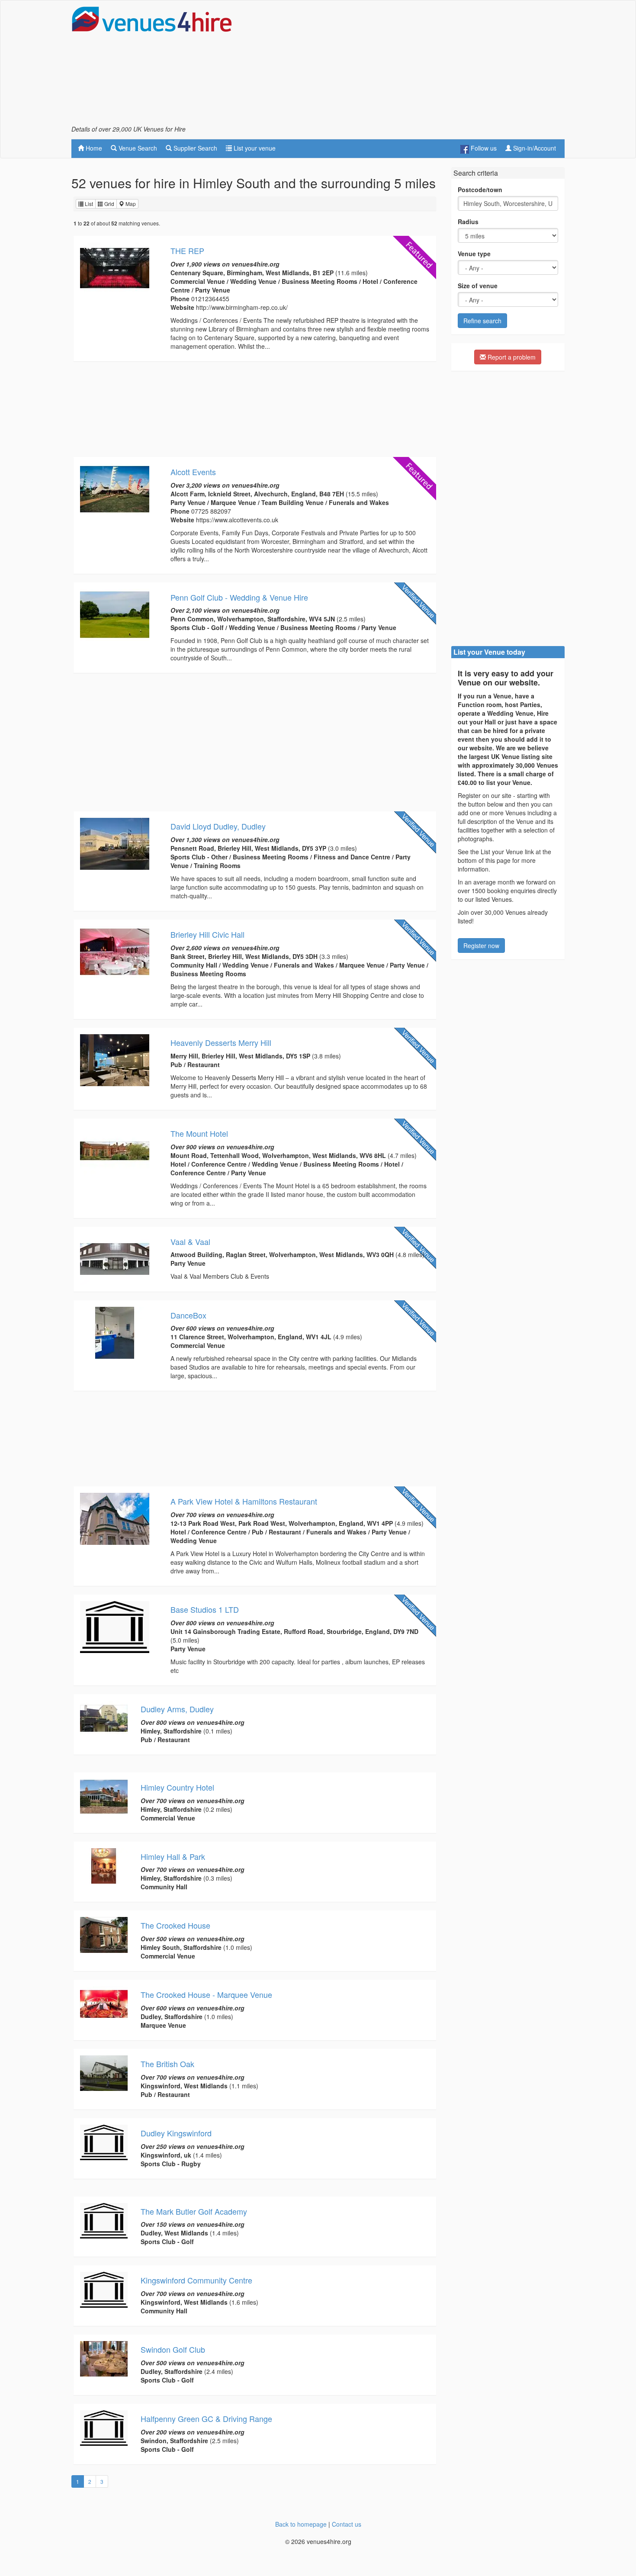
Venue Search (137, 148)
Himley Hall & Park (173, 1856)
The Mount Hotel (199, 1133)
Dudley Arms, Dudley (177, 1709)
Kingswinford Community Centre (196, 2280)
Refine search (482, 321)
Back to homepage (301, 2524)
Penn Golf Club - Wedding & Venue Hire (239, 597)
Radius (468, 222)
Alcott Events (193, 472)
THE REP (187, 251)
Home (93, 148)
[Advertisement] (407, 65)
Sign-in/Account (534, 148)
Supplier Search (194, 148)
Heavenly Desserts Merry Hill (221, 1042)
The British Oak (167, 2064)
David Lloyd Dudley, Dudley (218, 826)
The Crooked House (175, 1925)
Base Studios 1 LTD (205, 1609)
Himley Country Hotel (177, 1787)
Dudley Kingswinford (176, 2133)
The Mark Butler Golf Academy (194, 2211)
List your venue (254, 148)
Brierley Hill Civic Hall (207, 934)
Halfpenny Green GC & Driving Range (206, 2418)
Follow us (483, 148)
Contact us (347, 2524)
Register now (481, 945)
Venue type (474, 254)
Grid (109, 204)
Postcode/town (480, 190)
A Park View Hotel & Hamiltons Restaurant (244, 1501)
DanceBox (188, 1315)
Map (130, 204)
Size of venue (478, 286)
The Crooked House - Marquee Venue (206, 1994)
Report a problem (511, 357)
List (88, 204)
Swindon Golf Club (173, 2349)
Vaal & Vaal (190, 1241)
